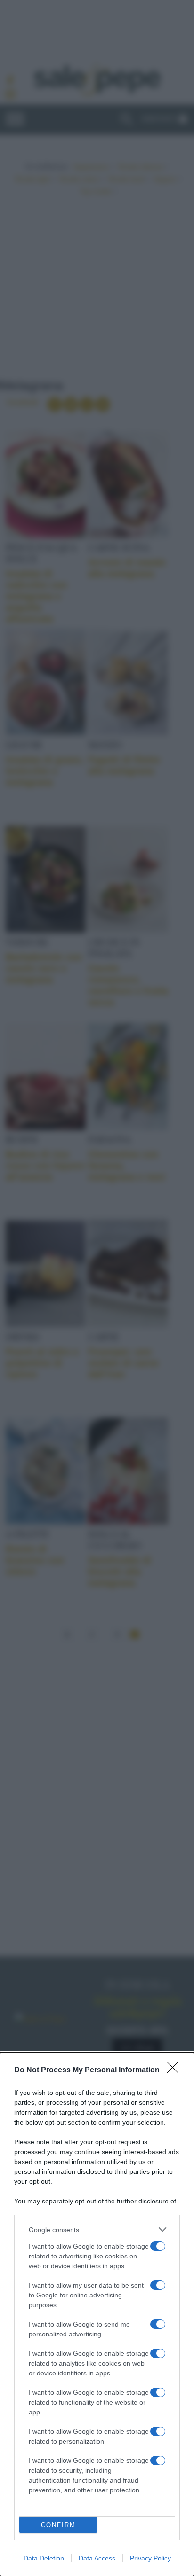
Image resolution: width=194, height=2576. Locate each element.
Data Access (97, 2558)
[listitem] (97, 2230)
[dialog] (97, 2314)
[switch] (158, 2246)
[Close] (176, 2070)
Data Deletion (44, 2558)
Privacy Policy (150, 2558)
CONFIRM (58, 2525)
